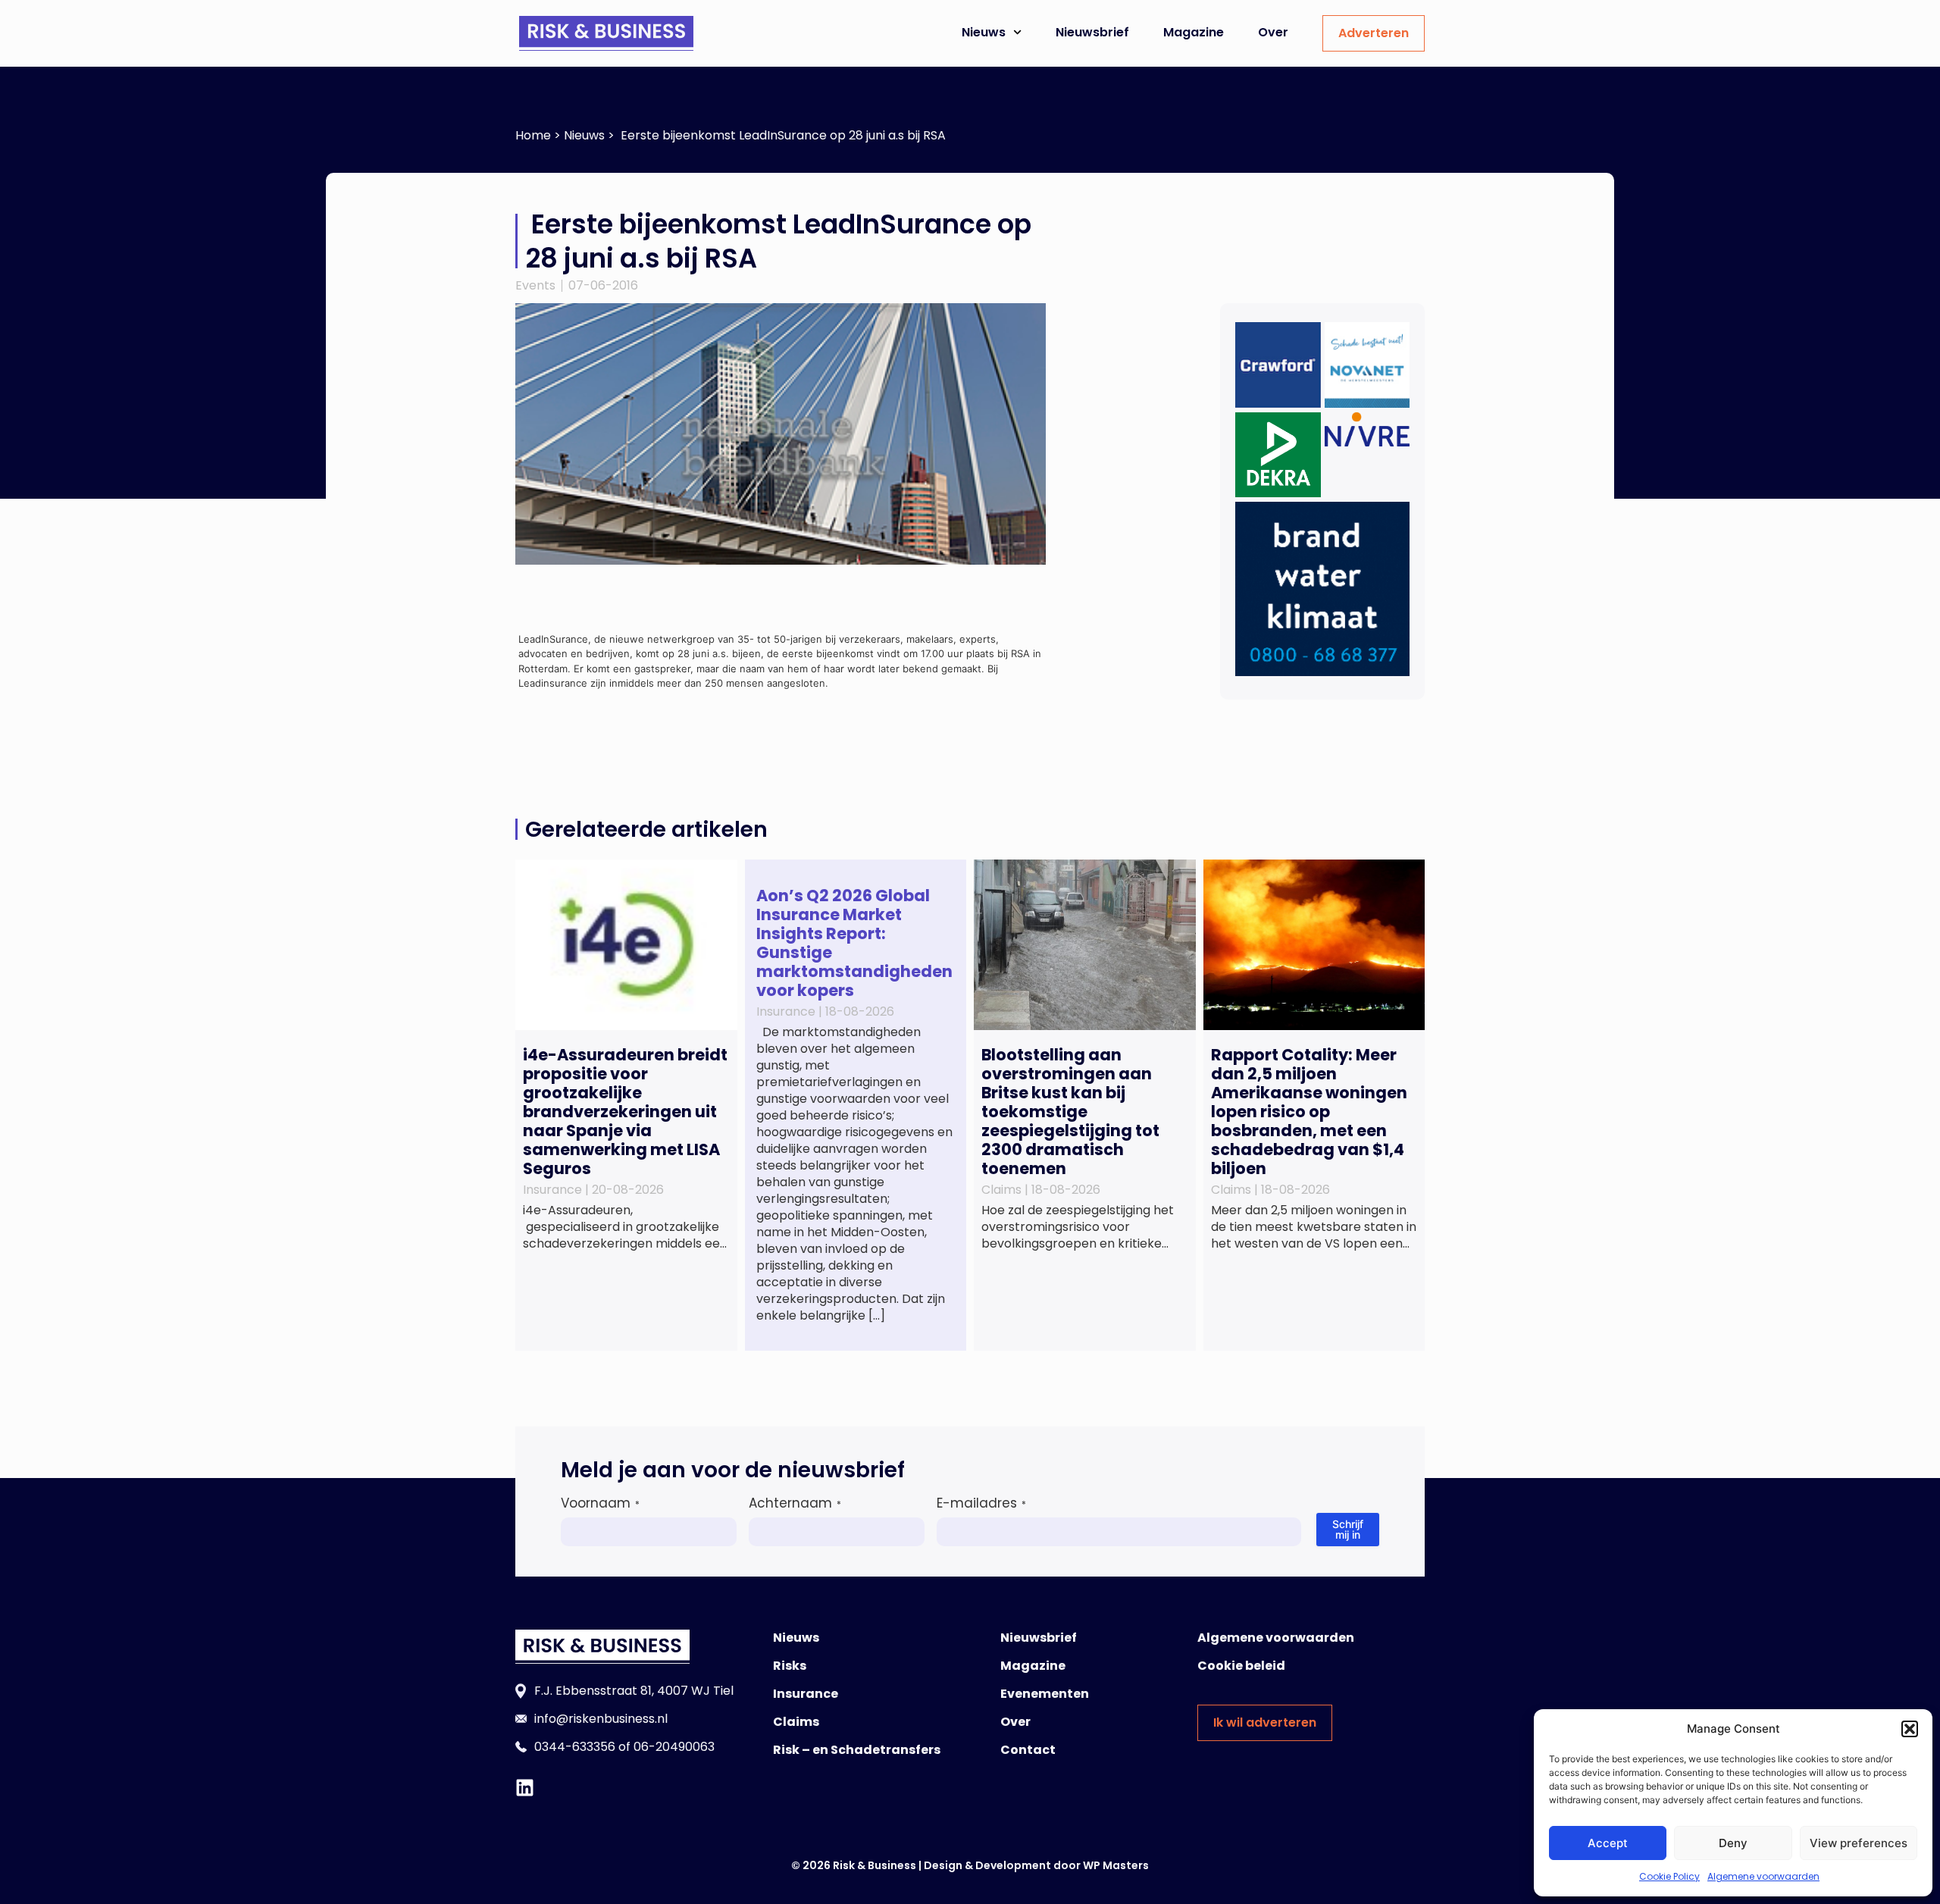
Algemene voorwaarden (1763, 1876)
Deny (1733, 1843)
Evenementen (1045, 1694)
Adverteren (1374, 33)
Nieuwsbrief (1092, 32)
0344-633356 (575, 1747)
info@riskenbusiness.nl (601, 1719)
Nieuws (984, 32)
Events (535, 285)
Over (1273, 32)
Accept (1608, 1843)
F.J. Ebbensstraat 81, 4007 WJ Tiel (634, 1691)
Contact (1028, 1750)
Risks (790, 1666)
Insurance (806, 1694)
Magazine (1194, 32)
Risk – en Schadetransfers (857, 1750)
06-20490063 (674, 1747)
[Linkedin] (525, 1788)
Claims (796, 1722)
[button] (1910, 1729)
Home (533, 135)
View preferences (1859, 1843)
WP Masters (1116, 1865)
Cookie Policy (1669, 1876)
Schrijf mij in (1348, 1529)
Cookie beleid (1241, 1666)
